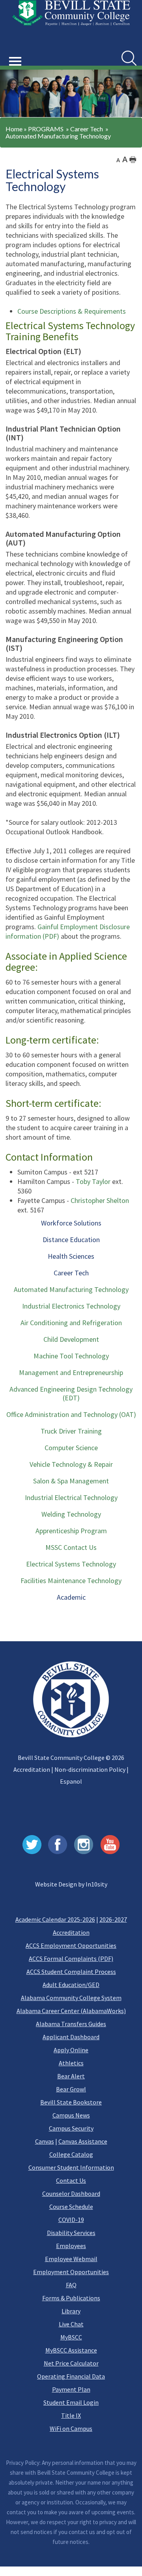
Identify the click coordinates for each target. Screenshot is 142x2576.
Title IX (71, 2415)
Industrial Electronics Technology (71, 1306)
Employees (71, 2246)
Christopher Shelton (100, 1200)
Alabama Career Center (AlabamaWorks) (71, 2011)
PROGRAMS (46, 129)
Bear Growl (71, 2089)
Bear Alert (71, 2076)
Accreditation (32, 1769)
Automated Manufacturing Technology (58, 136)
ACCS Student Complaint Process (71, 1972)
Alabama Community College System (71, 1998)
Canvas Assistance (83, 2141)
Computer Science (71, 1448)
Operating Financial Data (71, 2376)
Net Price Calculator (71, 2363)
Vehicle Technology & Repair (71, 1464)
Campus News (71, 2115)
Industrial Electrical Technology (71, 1497)
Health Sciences (71, 1256)
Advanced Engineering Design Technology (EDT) (71, 1393)
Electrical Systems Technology (71, 1564)
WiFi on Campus (71, 2428)
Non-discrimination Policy (90, 1769)
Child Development (71, 1339)
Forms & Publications (71, 2298)
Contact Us (71, 2180)
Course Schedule (71, 2207)
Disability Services (71, 2233)
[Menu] (15, 62)
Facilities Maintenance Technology (71, 1581)
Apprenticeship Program (71, 1531)
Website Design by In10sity (71, 1884)
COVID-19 (71, 2220)
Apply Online (71, 2050)
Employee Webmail (71, 2259)
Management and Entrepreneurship (71, 1372)
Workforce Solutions (71, 1223)
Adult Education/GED (71, 1985)
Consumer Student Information (71, 2167)
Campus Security (71, 2128)
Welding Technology (71, 1514)
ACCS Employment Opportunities (71, 1945)
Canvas (45, 2141)
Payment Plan (71, 2389)
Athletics (71, 2063)
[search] (129, 58)
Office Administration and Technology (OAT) (71, 1414)
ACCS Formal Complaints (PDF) (71, 1959)
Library (71, 2311)
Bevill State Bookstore (71, 2102)
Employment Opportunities (71, 2272)
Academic (71, 1597)
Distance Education (71, 1240)
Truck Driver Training (71, 1431)
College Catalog (71, 2154)
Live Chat (71, 2324)
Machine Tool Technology (71, 1356)
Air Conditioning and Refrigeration (71, 1323)
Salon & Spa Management (71, 1481)
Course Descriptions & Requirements (72, 311)
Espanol (71, 1781)
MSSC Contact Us (71, 1547)
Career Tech (87, 129)
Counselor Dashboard (71, 2193)
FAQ (71, 2285)
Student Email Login (71, 2402)
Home (14, 129)
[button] (15, 52)
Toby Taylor (93, 1181)
